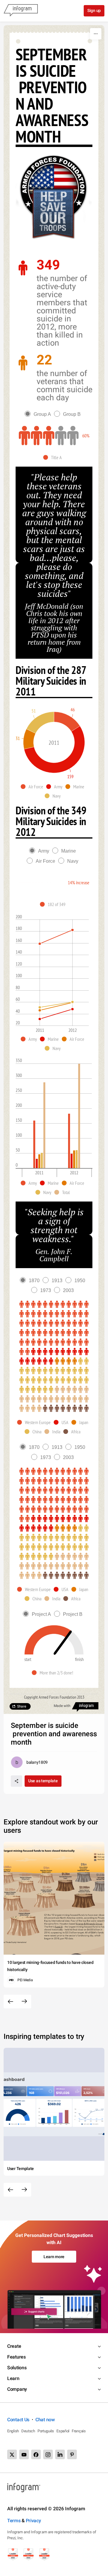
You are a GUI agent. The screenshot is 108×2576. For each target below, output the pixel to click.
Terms (14, 2521)
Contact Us (18, 2420)
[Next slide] (24, 2002)
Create (14, 2346)
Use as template (43, 1781)
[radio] (39, 414)
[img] (37, 436)
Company (17, 2389)
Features (16, 2357)
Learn (13, 2378)
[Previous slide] (10, 2002)
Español (63, 2431)
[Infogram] (21, 11)
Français (79, 2431)
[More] (96, 34)
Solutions (17, 2368)
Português (46, 2431)
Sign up (94, 10)
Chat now (45, 2420)
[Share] (16, 1781)
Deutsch (28, 2431)
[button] (54, 457)
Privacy (33, 2521)
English (13, 2431)
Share (22, 1706)
